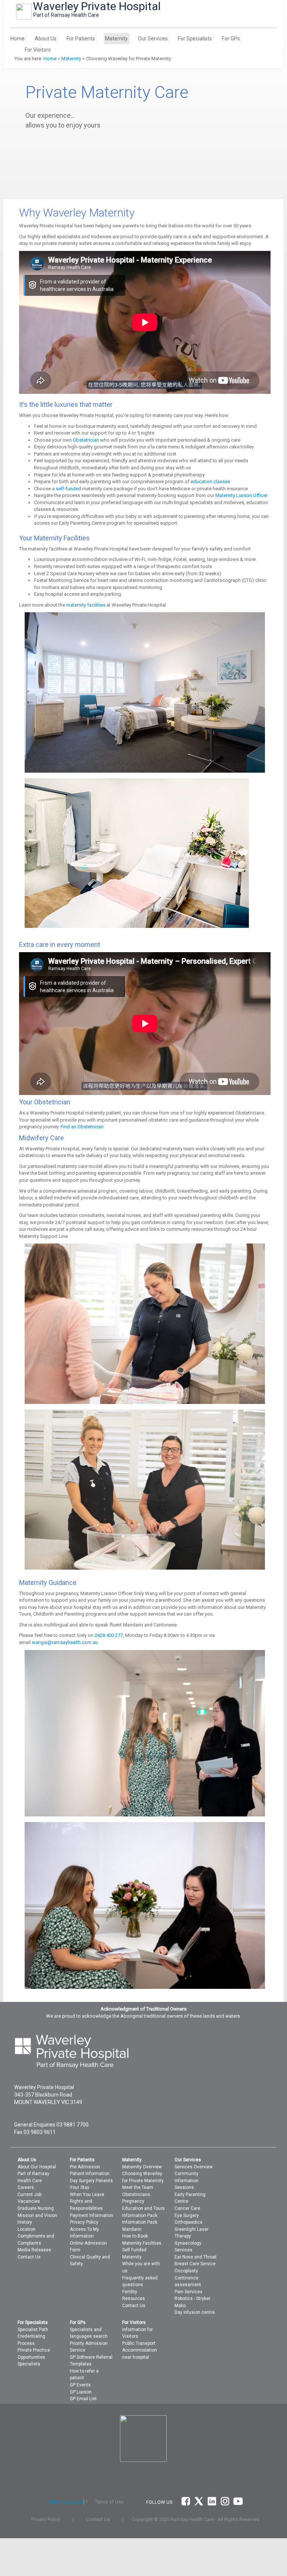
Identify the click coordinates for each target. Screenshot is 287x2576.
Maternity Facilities (142, 2243)
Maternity (116, 39)
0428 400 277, (109, 1635)
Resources (134, 2299)
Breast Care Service (195, 2264)
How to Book (135, 2236)
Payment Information (92, 2215)
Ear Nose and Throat (196, 2257)
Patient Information (90, 2174)
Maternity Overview (142, 2167)
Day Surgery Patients (91, 2181)
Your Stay (80, 2187)
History (25, 2222)
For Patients (81, 39)
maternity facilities (86, 605)
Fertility (130, 2292)
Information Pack (140, 2215)
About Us (46, 39)
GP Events (80, 2385)
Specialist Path (33, 2330)
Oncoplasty (186, 2271)
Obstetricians (136, 2195)
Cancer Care (187, 2208)
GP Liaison (81, 2392)
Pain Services (189, 2292)
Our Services (153, 39)
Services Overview (194, 2167)
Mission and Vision (37, 2215)
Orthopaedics (189, 2222)
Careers (26, 2187)
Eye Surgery (187, 2215)
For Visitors (38, 50)
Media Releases (34, 2250)
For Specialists (195, 39)
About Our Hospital (37, 2167)
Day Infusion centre (195, 2312)
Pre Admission (85, 2167)
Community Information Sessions (186, 2181)
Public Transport (139, 2343)
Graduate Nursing (36, 2208)
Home (18, 39)
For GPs (231, 39)
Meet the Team (138, 2187)
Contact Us (29, 2257)
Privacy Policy (84, 2222)
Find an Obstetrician (82, 1127)
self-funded (68, 489)
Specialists (29, 2364)
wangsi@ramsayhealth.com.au (65, 1642)
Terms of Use (109, 2502)
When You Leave (87, 2195)
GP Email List (83, 2399)
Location (27, 2229)
